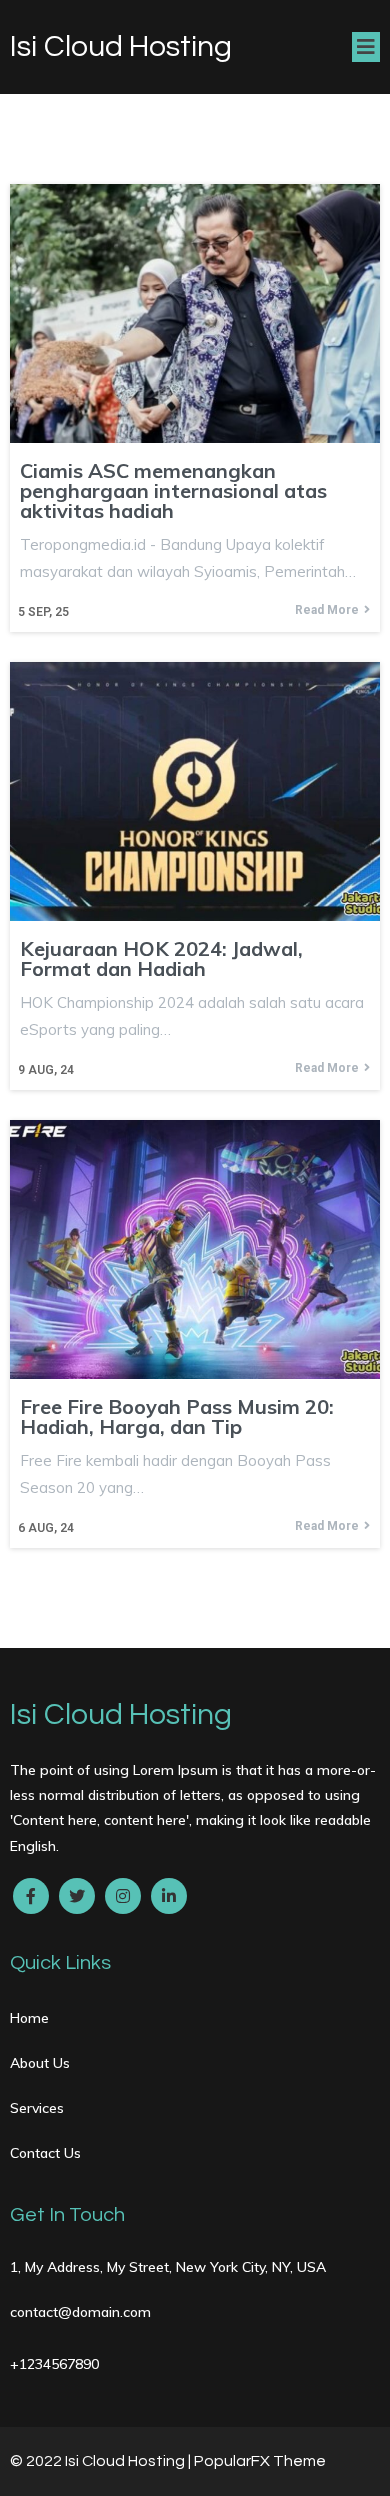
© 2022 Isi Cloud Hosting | (102, 2461)
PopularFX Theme (260, 2461)
